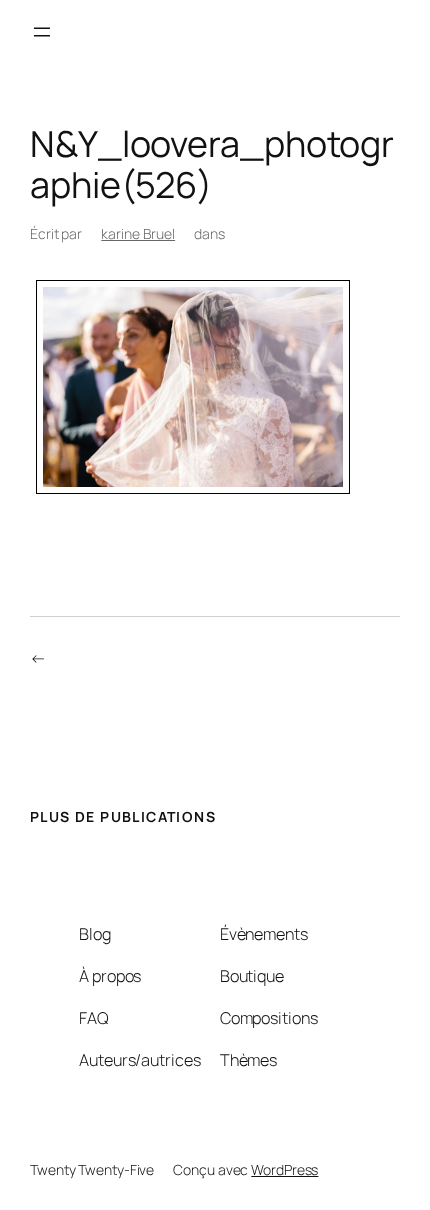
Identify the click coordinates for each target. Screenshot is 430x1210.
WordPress (284, 1169)
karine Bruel (138, 233)
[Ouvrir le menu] (42, 32)
